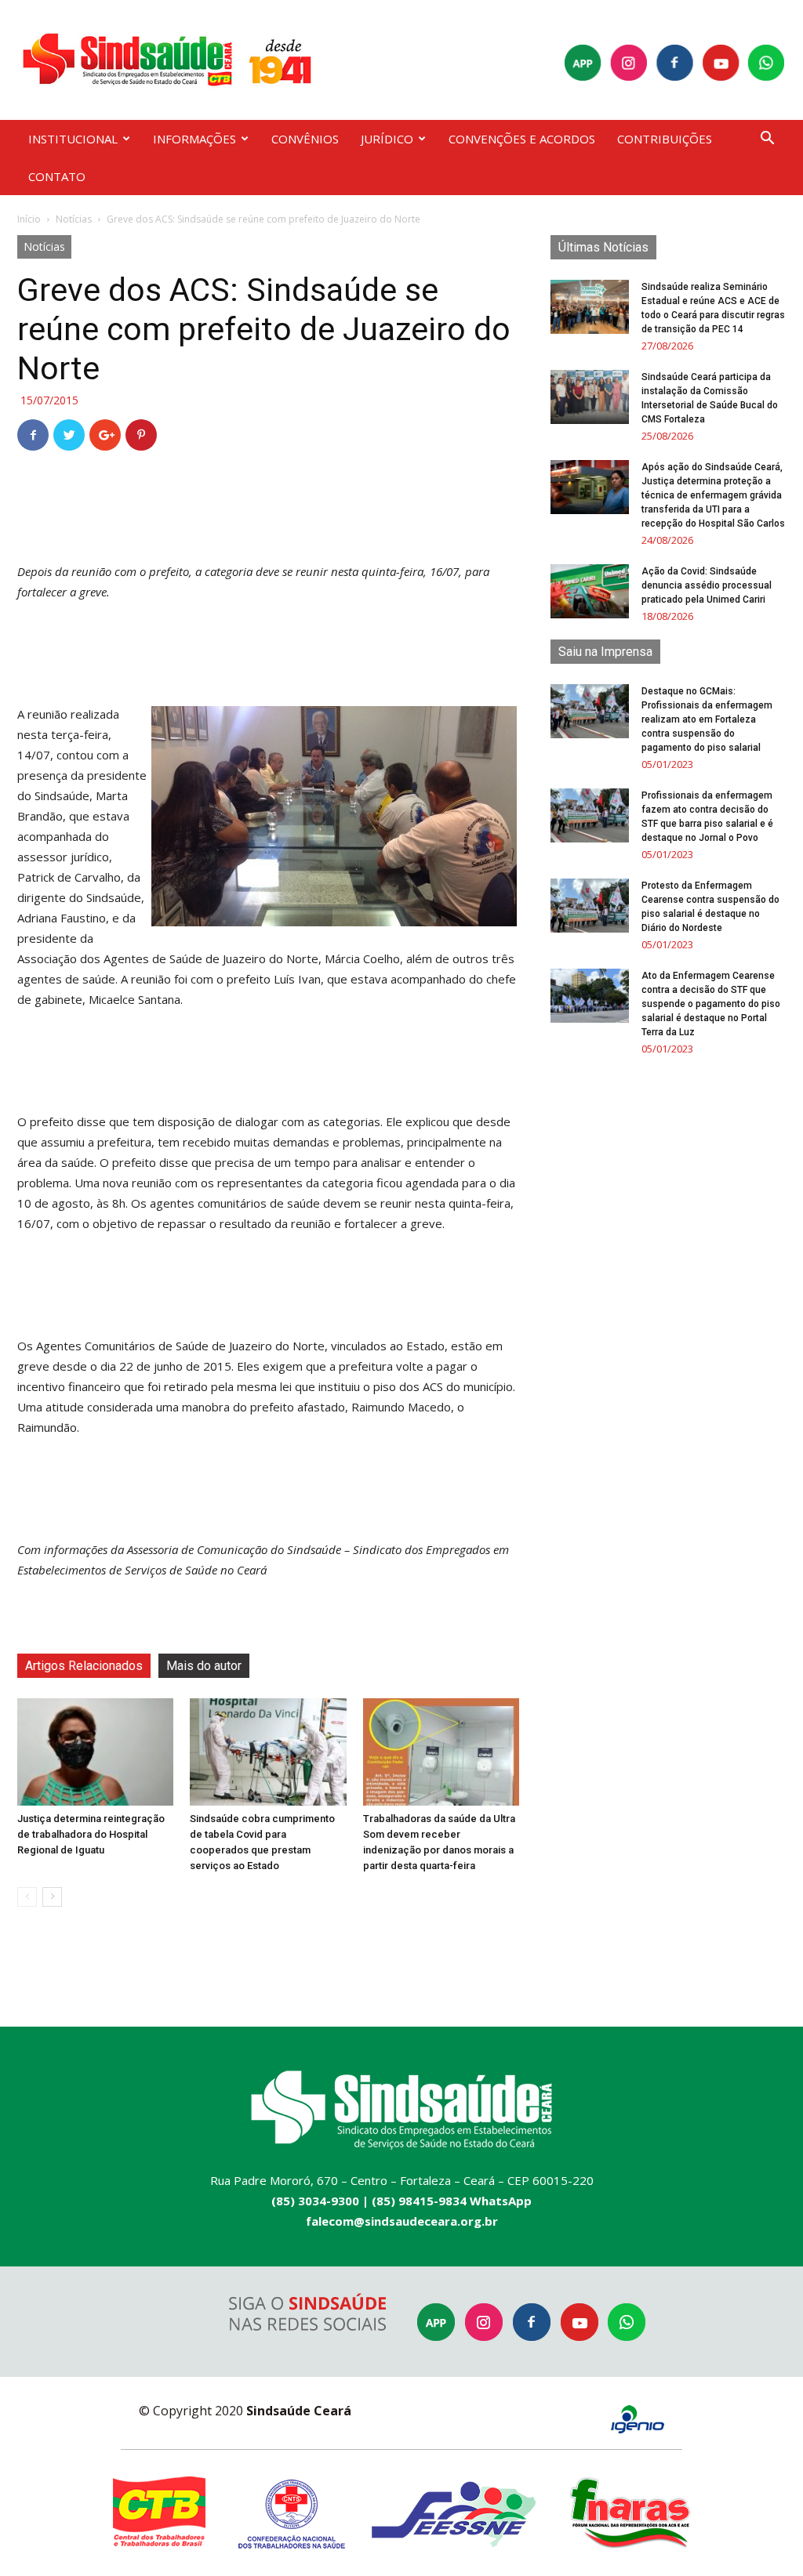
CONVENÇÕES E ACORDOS (522, 139)
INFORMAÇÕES (194, 139)
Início (29, 219)
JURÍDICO (387, 139)
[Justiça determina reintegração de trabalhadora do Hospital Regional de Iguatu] (95, 1752)
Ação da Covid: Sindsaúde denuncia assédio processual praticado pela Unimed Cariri (707, 585)
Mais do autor (204, 1666)
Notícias (74, 219)
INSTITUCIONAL (73, 139)
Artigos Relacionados (84, 1666)
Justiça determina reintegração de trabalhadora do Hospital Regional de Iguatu (91, 1834)
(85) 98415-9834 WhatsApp (452, 2201)
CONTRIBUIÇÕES (665, 139)
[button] (767, 140)
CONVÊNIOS (305, 139)
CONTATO (57, 176)
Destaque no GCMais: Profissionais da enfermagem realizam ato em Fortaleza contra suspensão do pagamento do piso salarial (707, 719)
